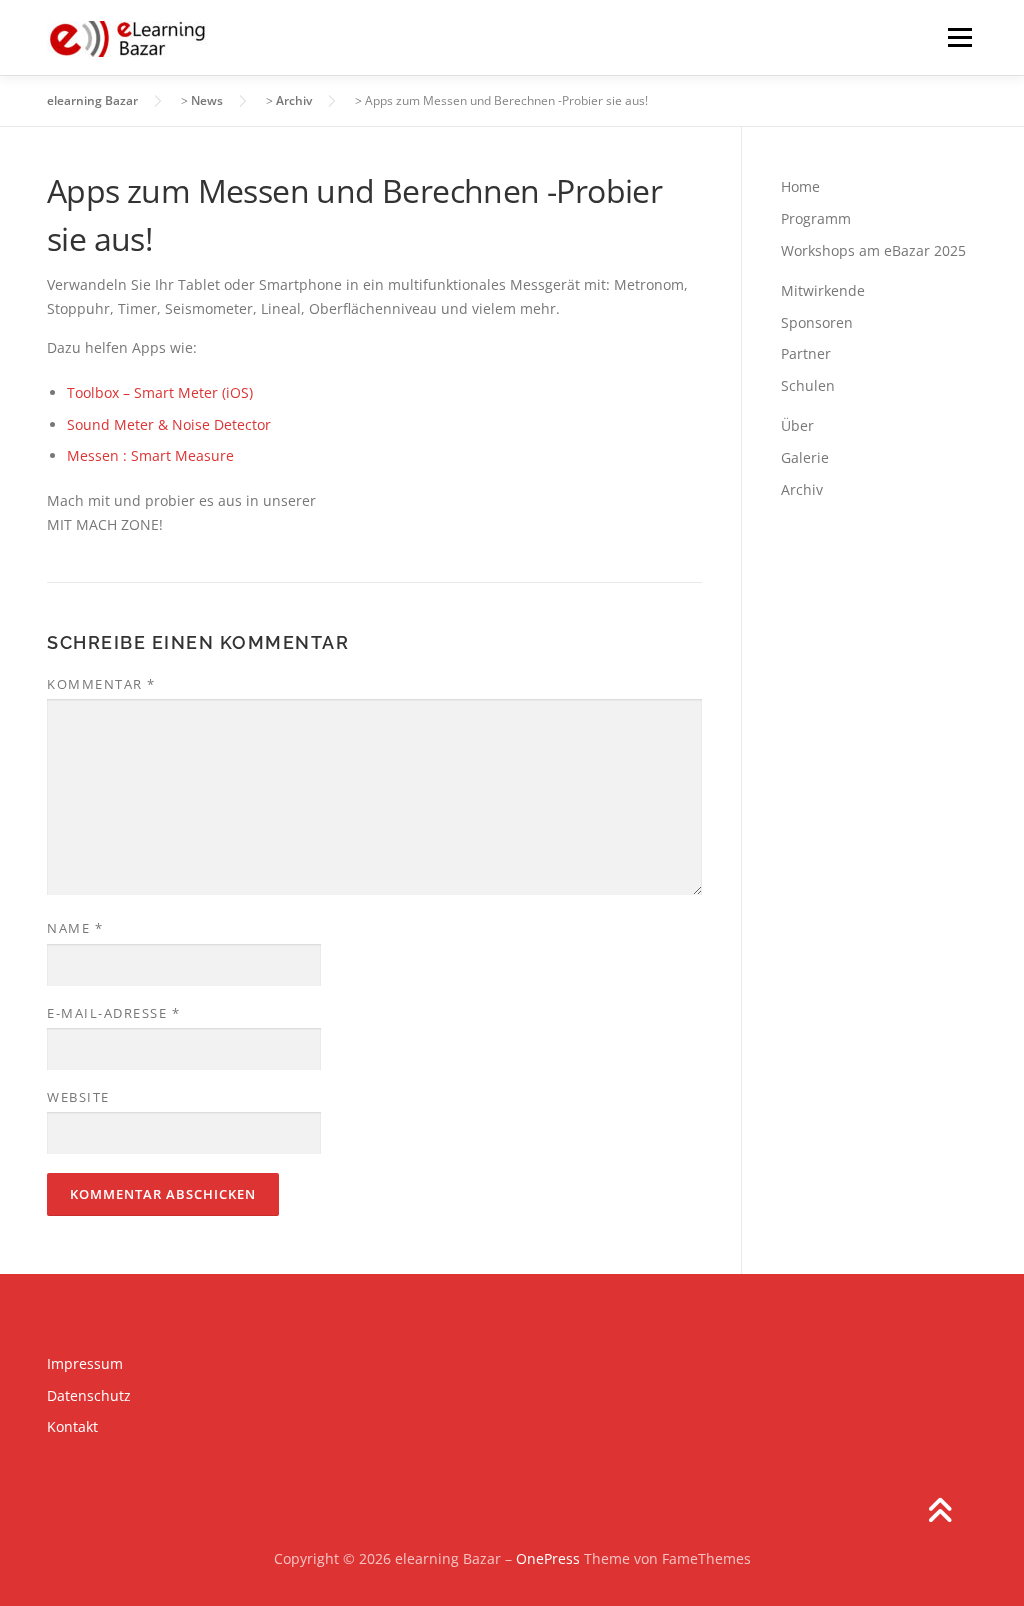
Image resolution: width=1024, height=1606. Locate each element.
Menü (959, 37)
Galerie (805, 457)
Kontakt (72, 1426)
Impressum (85, 1363)
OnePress (548, 1558)
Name (75, 928)
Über (797, 425)
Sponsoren (817, 322)
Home (800, 186)
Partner (806, 353)
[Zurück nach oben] (939, 1512)
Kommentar (101, 684)
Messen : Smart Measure (150, 455)
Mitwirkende (823, 290)
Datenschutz (89, 1395)
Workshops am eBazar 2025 (873, 250)
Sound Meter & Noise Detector (169, 424)
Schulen (808, 385)
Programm (816, 218)
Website (78, 1097)
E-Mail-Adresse (113, 1013)
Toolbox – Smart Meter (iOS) (160, 392)
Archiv (802, 489)
